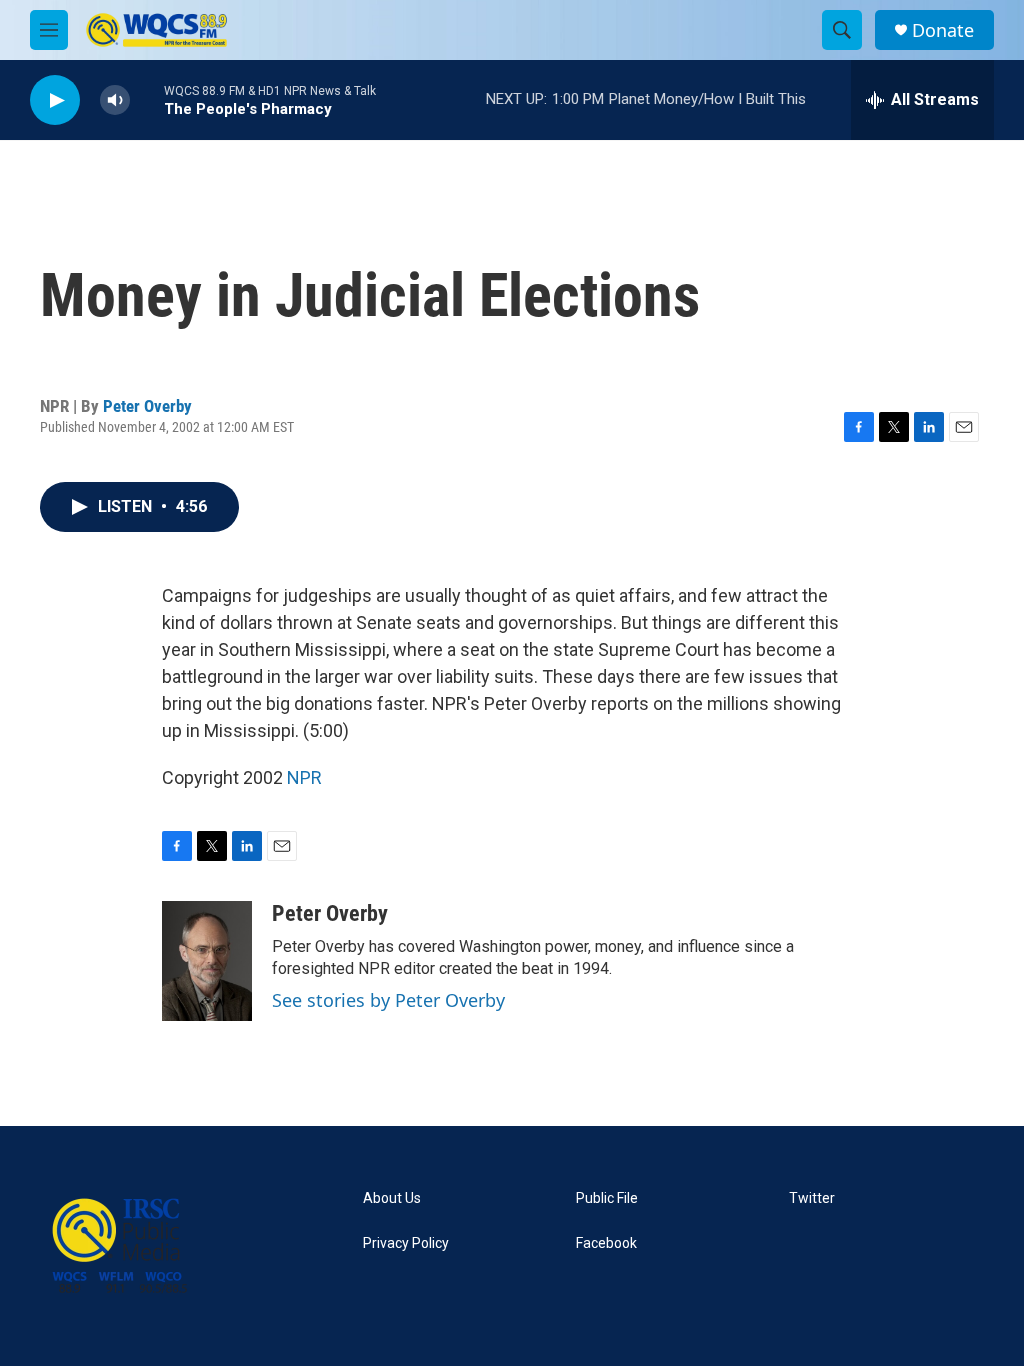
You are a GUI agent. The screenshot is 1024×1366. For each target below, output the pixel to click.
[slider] (147, 99)
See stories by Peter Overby (388, 1000)
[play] (55, 100)
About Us (392, 1198)
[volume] (115, 100)
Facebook (606, 1243)
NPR (304, 777)
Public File (607, 1198)
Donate (943, 30)
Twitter (812, 1198)
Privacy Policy (406, 1243)
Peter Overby (147, 406)
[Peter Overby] (207, 961)
